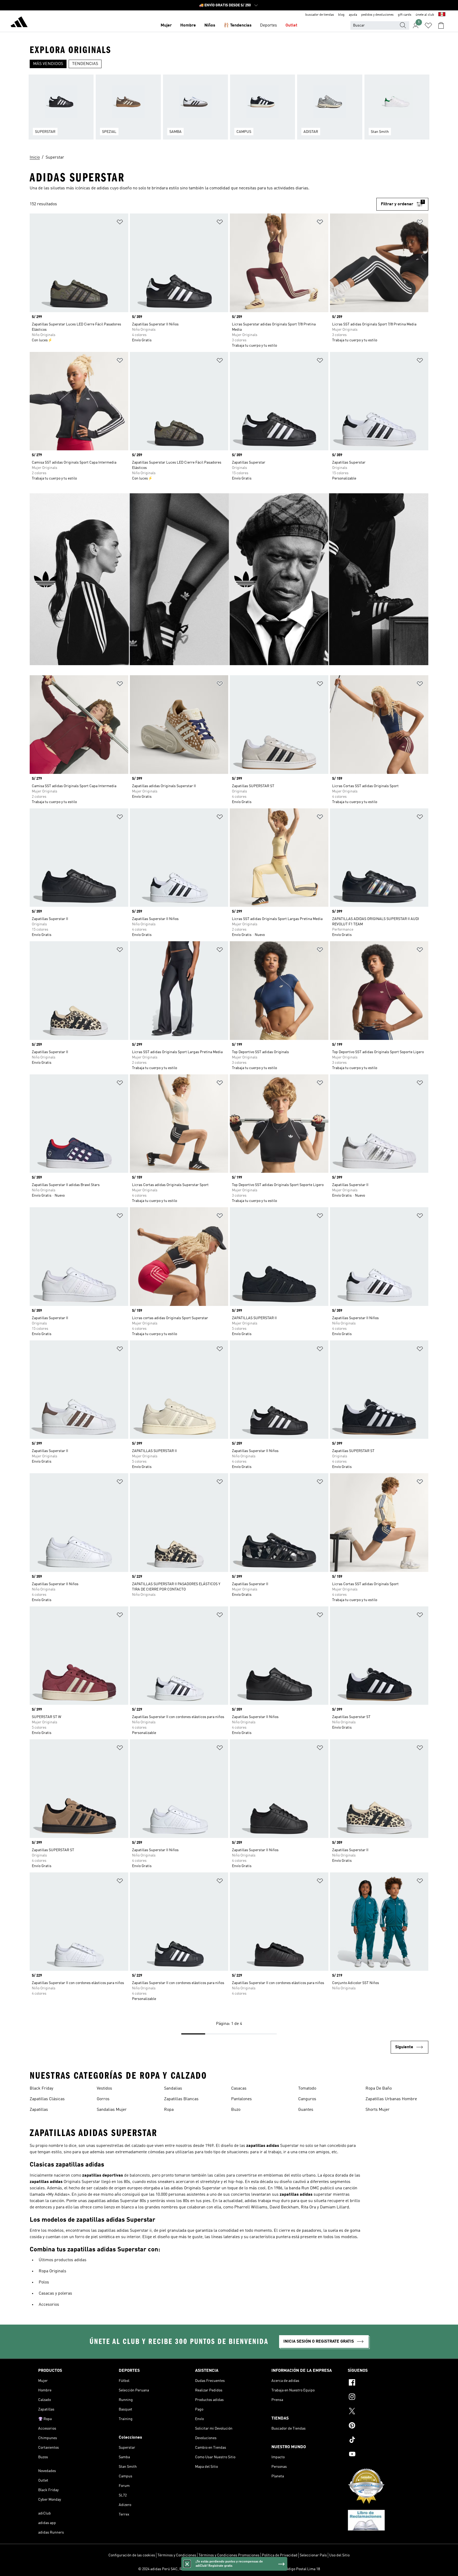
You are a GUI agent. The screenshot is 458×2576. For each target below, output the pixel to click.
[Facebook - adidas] (384, 2383)
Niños (210, 25)
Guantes (306, 2110)
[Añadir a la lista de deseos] (120, 223)
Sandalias (173, 2089)
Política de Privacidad (280, 2555)
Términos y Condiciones (177, 2555)
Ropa (169, 2110)
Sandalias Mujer (112, 2110)
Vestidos (104, 2089)
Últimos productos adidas (63, 2260)
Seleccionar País (313, 2555)
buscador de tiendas (320, 15)
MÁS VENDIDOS (48, 64)
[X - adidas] (384, 2412)
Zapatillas (39, 2110)
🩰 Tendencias (238, 25)
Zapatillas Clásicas (47, 2099)
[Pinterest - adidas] (384, 2426)
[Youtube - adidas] (384, 2455)
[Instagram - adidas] (384, 2398)
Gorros (103, 2099)
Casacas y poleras (55, 2294)
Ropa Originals (52, 2271)
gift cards (405, 15)
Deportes (268, 25)
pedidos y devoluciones (377, 15)
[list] (229, 110)
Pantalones (241, 2099)
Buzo (236, 2110)
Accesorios (49, 2305)
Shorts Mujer (378, 2110)
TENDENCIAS (85, 64)
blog (341, 15)
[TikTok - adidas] (384, 2440)
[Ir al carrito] (441, 25)
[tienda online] (19, 23)
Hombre (188, 25)
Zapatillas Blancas (181, 2099)
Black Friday (41, 2089)
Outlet (291, 25)
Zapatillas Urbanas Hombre (391, 2099)
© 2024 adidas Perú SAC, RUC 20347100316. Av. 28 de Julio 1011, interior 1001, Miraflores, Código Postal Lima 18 (229, 2569)
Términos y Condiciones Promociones (229, 2555)
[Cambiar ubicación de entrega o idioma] (442, 15)
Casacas (239, 2089)
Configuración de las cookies (132, 2555)
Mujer (166, 25)
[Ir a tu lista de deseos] (428, 25)
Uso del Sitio (339, 2555)
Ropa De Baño (379, 2089)
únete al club (425, 15)
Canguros (307, 2099)
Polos (44, 2282)
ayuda (353, 15)
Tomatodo (307, 2089)
